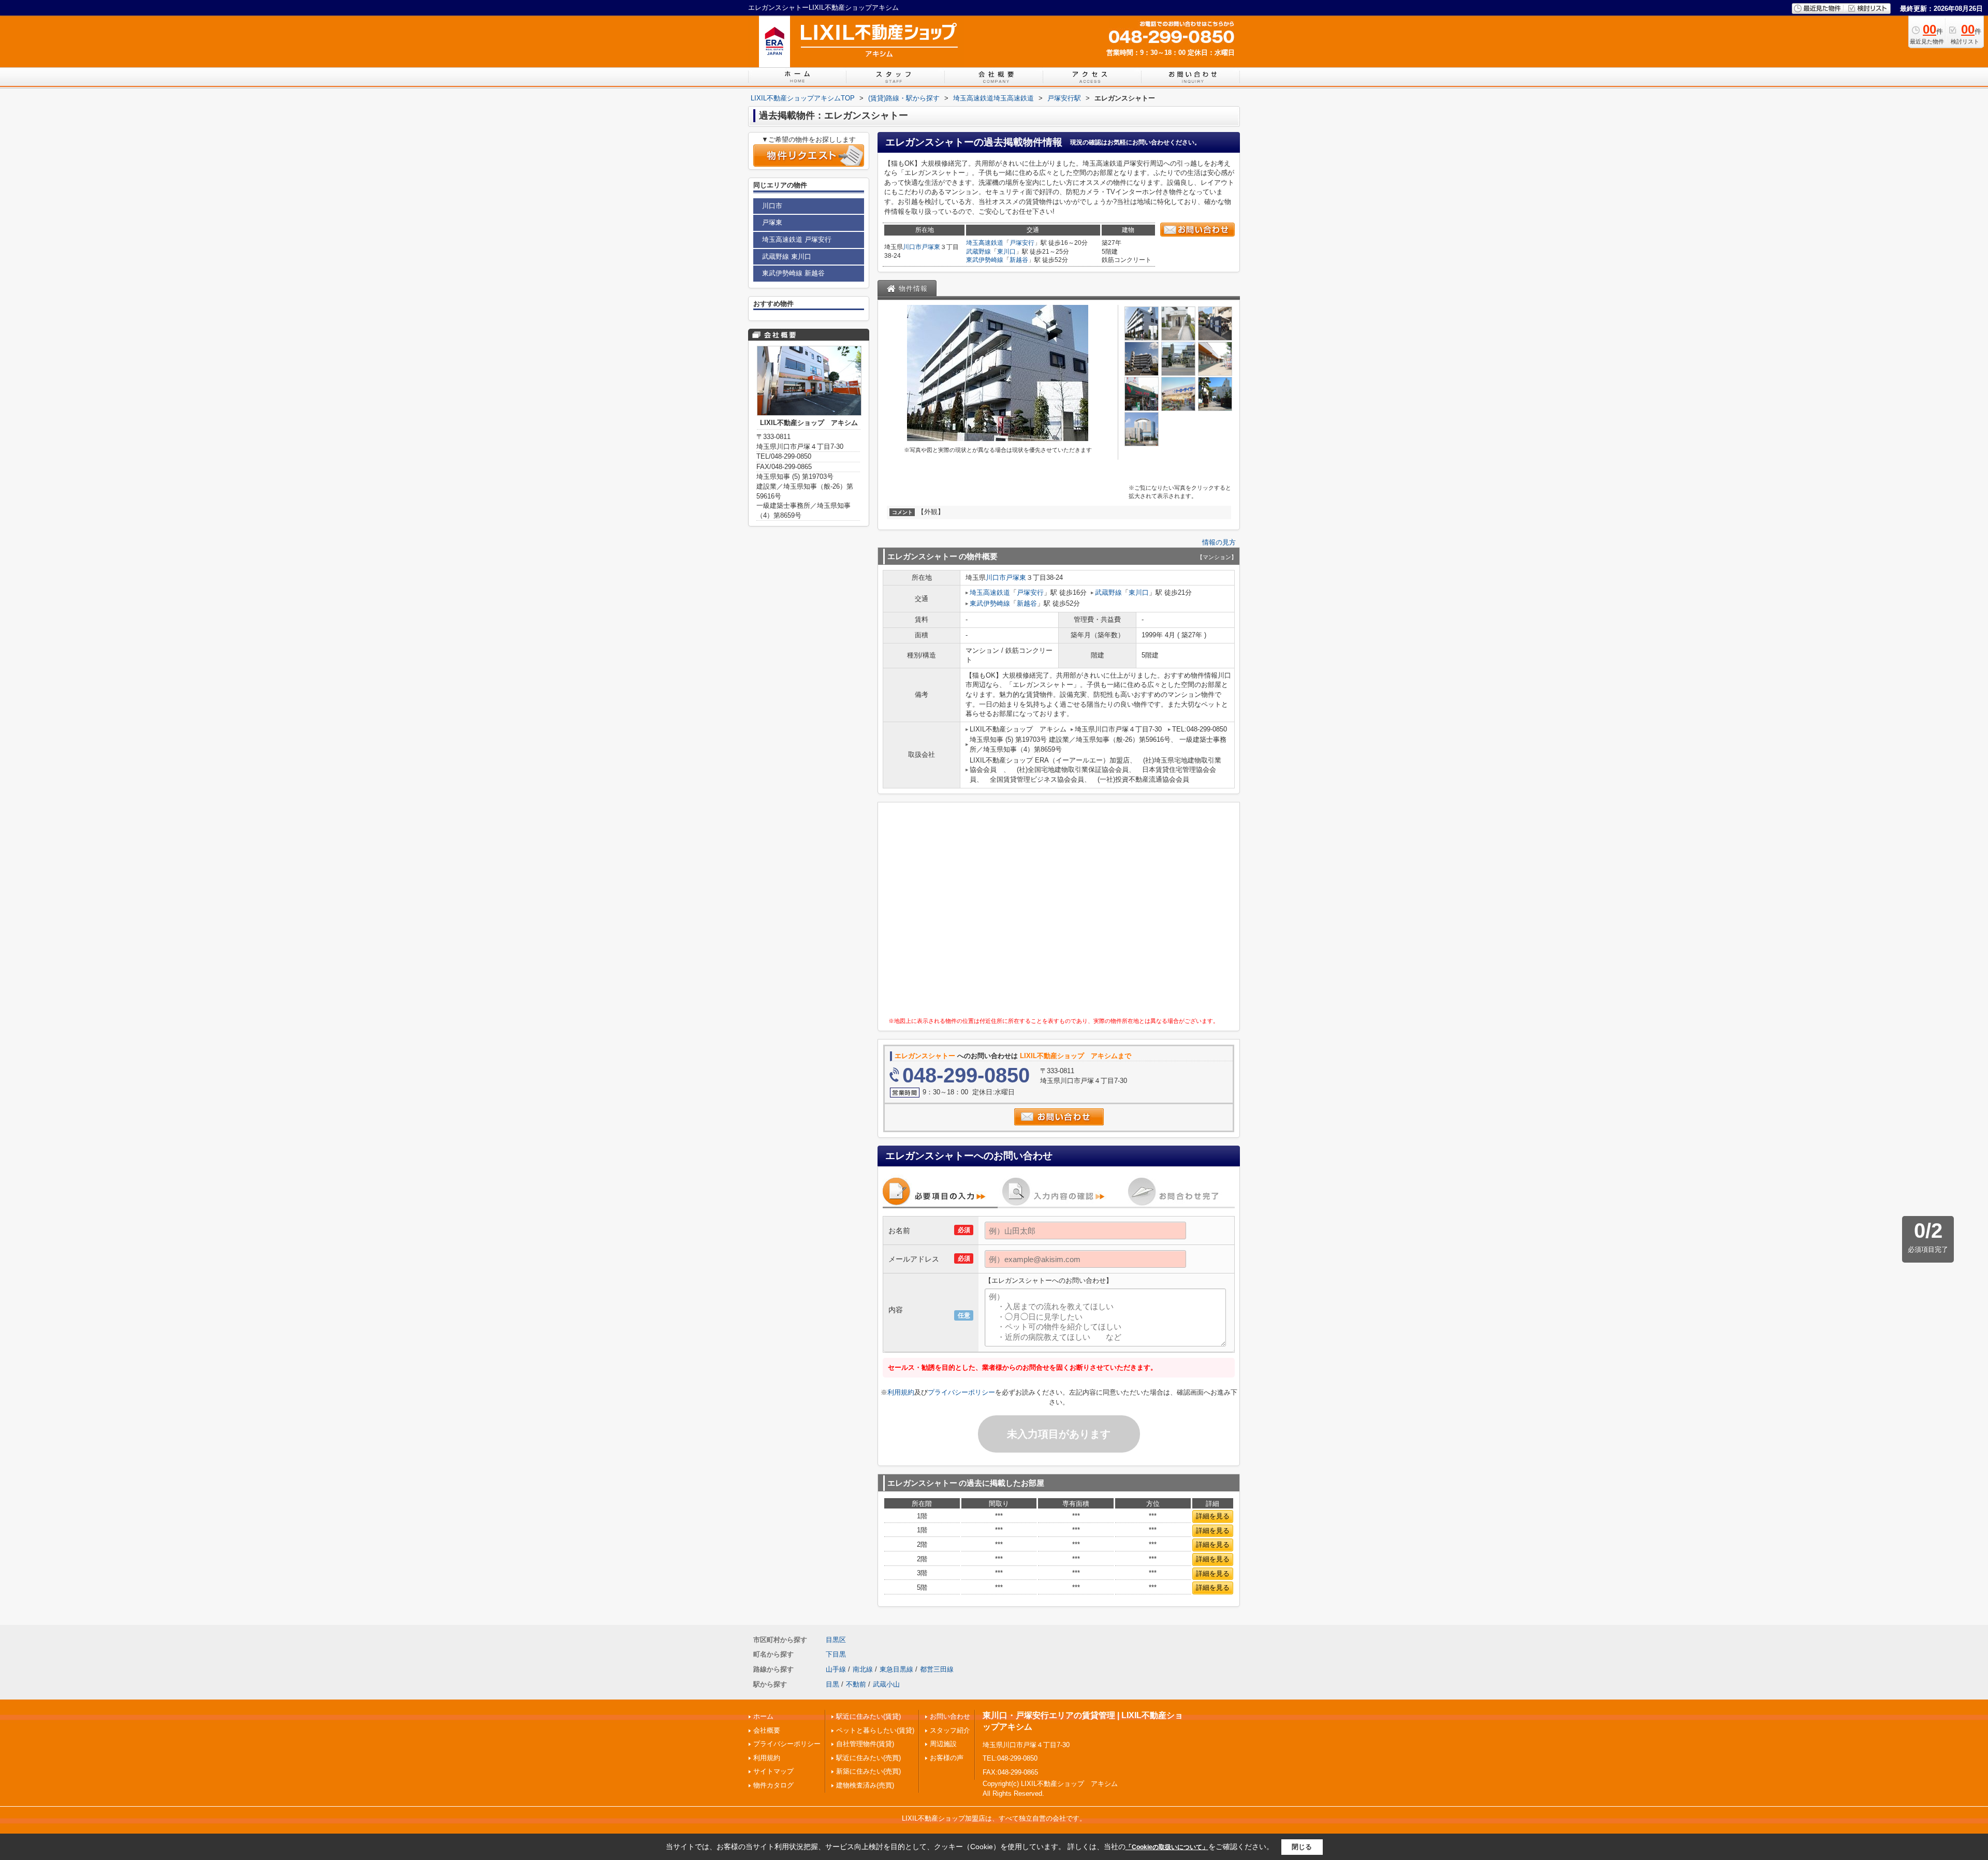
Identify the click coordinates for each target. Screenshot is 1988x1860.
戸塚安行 (1022, 243)
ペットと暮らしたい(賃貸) (875, 1730)
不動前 (856, 1684)
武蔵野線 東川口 (787, 257)
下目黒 (836, 1654)
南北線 (863, 1669)
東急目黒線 (896, 1669)
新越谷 (1019, 260)
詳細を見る (1213, 1516)
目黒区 (836, 1640)
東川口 (1006, 252)
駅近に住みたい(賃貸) (868, 1716)
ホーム (763, 1716)
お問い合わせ (950, 1716)
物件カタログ (773, 1785)
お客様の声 (947, 1758)
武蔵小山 (886, 1684)
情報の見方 (1219, 542)
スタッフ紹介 (950, 1730)
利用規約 (901, 1392)
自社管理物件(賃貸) (865, 1744)
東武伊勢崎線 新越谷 (793, 273)
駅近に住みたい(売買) (868, 1758)
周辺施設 (943, 1744)
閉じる (1302, 1847)
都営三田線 (937, 1669)
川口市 (912, 247)
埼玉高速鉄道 (985, 243)
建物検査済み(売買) (865, 1785)
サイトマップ (773, 1771)
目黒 (832, 1684)
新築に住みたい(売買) (868, 1771)
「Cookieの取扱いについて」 (1167, 1847)
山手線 (836, 1669)
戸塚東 (931, 247)
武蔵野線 (978, 252)
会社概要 (767, 1730)
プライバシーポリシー (961, 1392)
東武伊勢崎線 (985, 260)
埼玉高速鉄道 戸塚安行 (797, 239)
